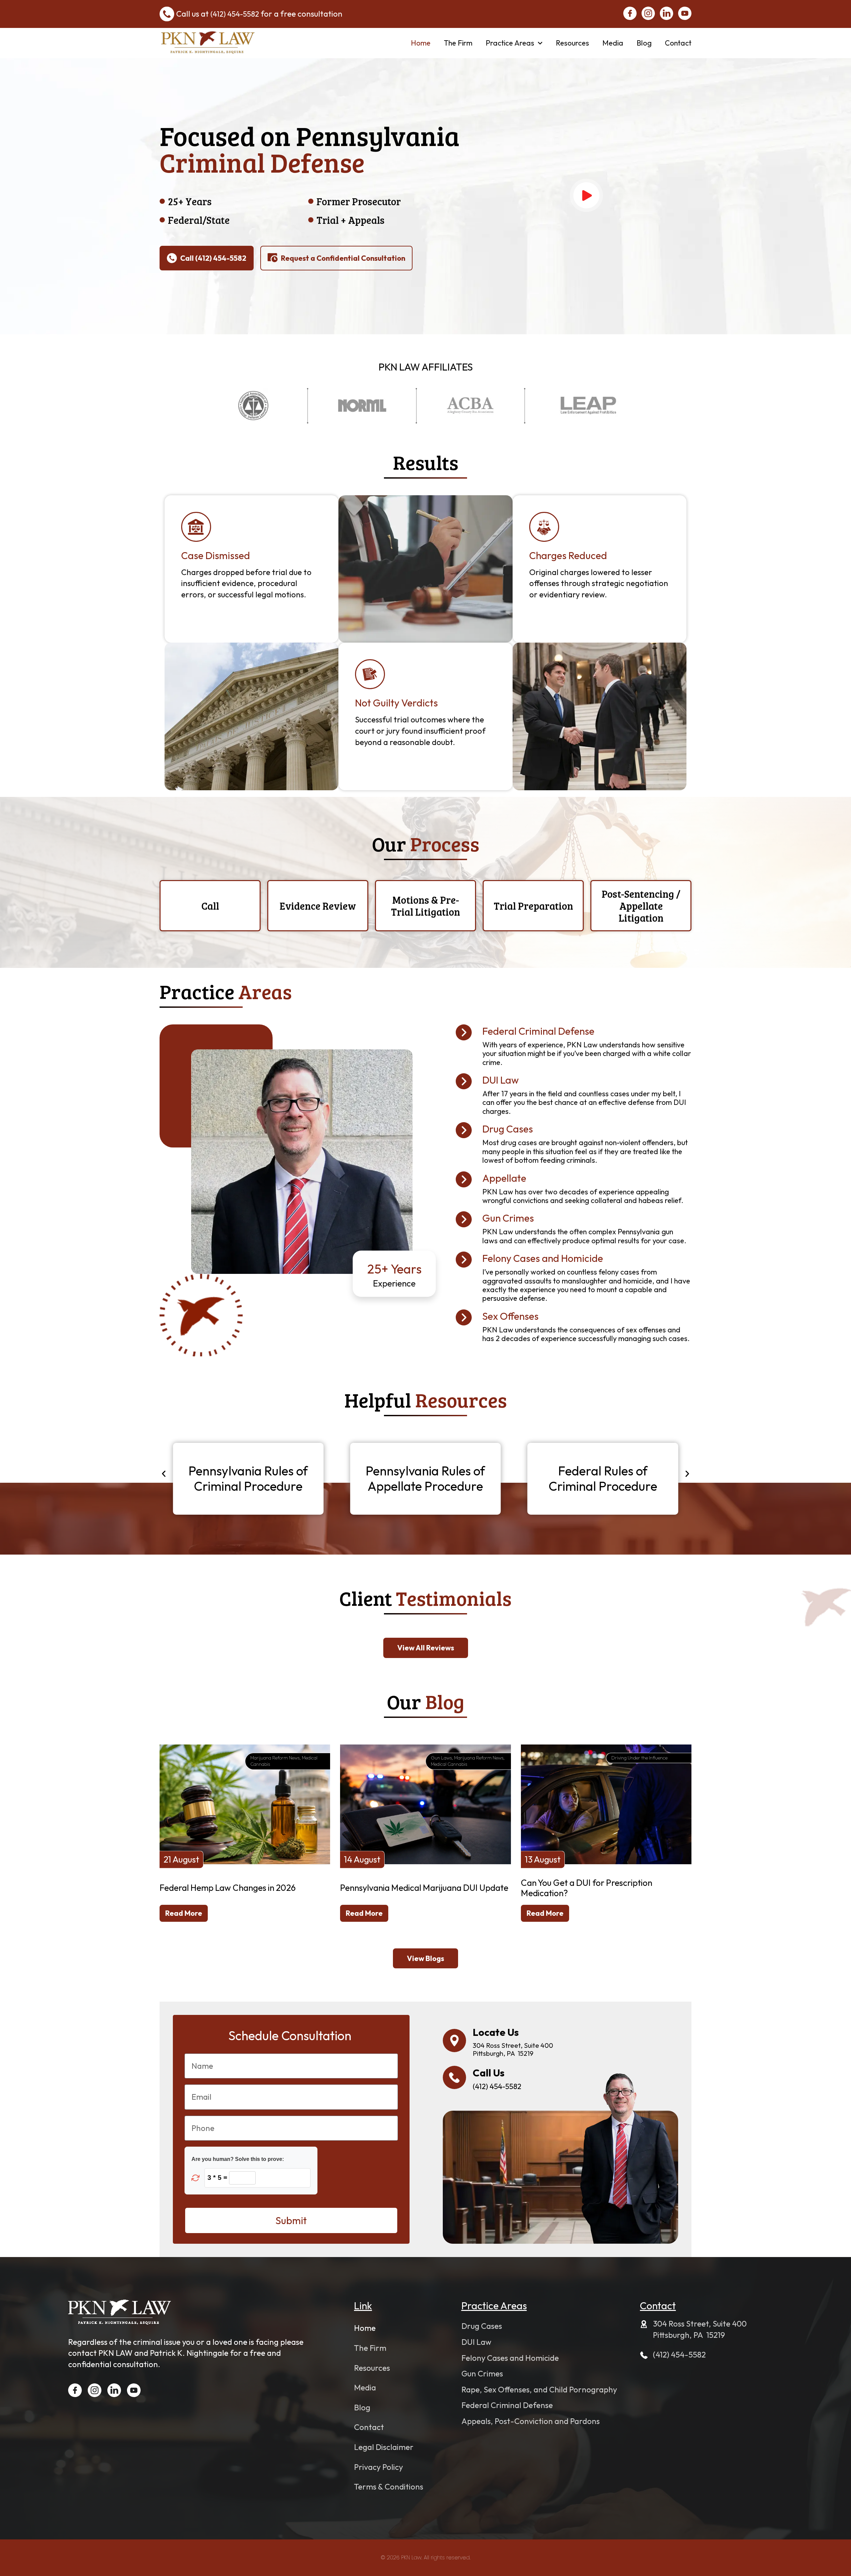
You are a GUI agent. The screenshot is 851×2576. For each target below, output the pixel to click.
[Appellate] (464, 1179)
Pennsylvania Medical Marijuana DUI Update (424, 1888)
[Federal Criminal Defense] (464, 1032)
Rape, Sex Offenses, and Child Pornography (539, 2389)
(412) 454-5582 (235, 14)
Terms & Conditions (389, 2487)
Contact (678, 43)
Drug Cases (508, 1129)
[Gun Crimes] (464, 1219)
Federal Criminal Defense (538, 1031)
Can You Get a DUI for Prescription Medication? (587, 1888)
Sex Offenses (510, 1316)
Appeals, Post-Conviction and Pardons (531, 2421)
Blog (644, 43)
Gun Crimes (508, 1218)
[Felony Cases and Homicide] (464, 1260)
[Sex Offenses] (464, 1317)
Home (421, 43)
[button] (164, 1474)
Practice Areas (510, 43)
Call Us (489, 2073)
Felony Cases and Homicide (543, 1258)
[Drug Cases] (464, 1130)
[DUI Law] (464, 1081)
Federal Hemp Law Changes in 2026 (228, 1888)
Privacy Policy (378, 2467)
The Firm (458, 43)
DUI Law (501, 1080)
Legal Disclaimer (384, 2447)
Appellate (504, 1178)
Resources (572, 43)
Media (613, 43)
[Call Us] (454, 2077)
